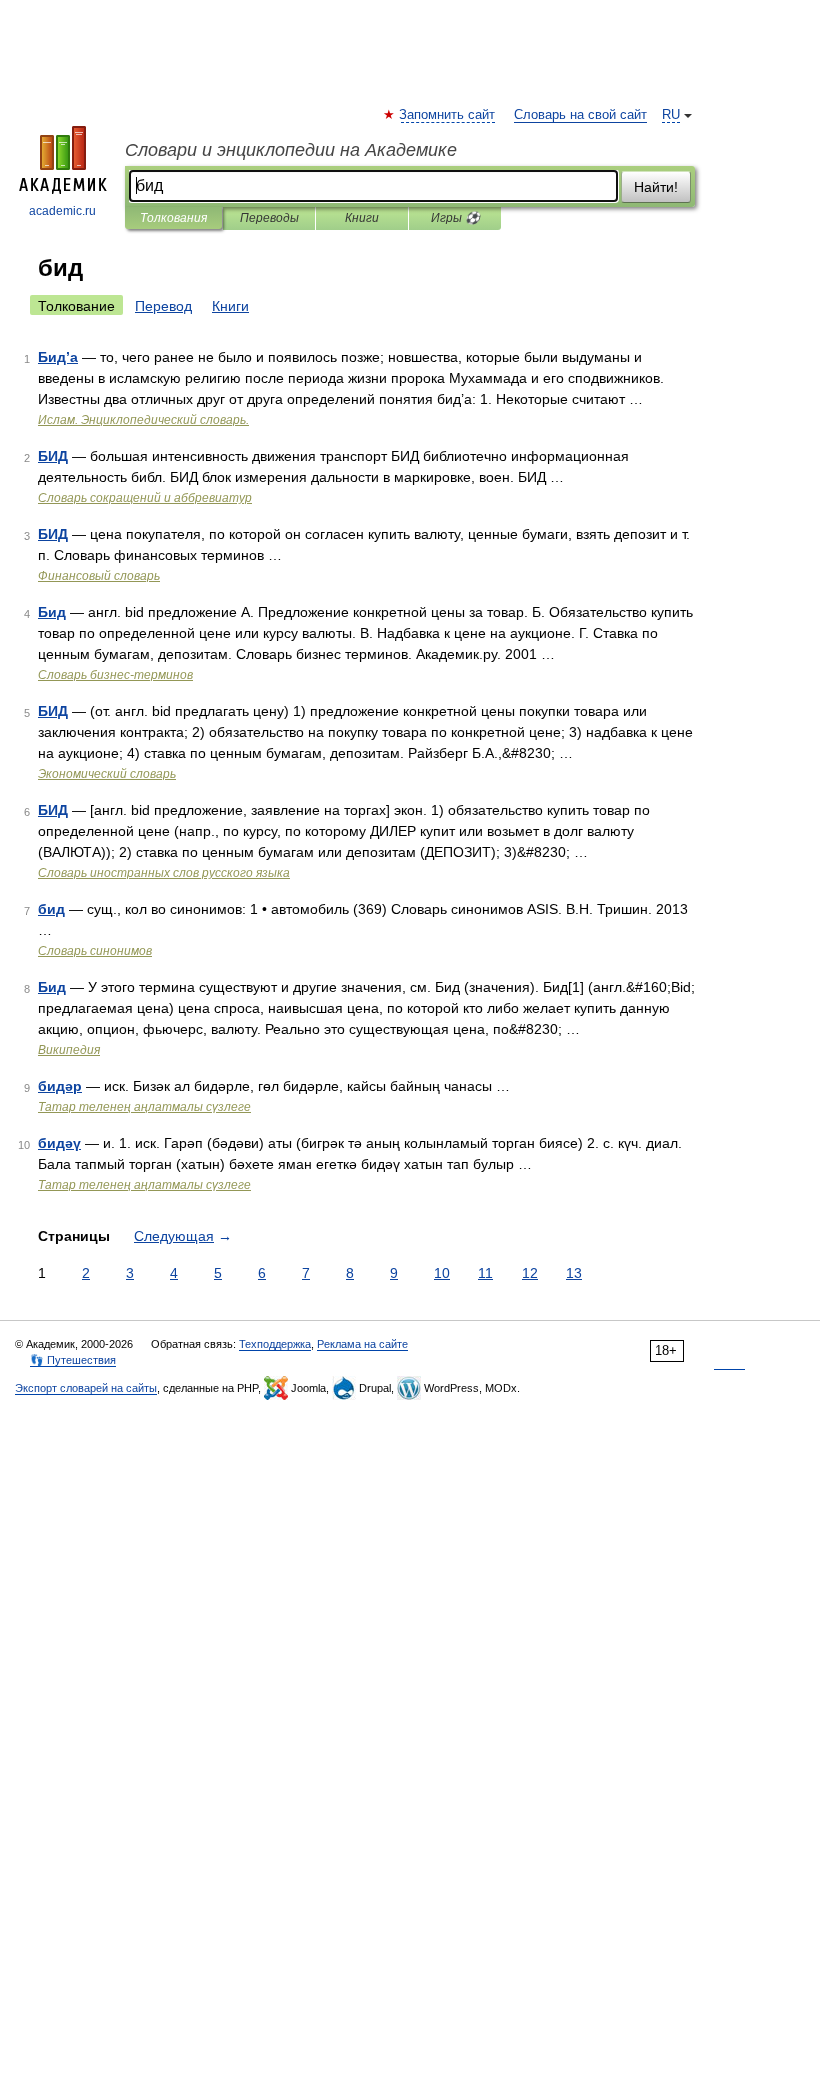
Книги (362, 218)
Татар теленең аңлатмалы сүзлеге (144, 1107)
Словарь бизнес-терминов (115, 675)
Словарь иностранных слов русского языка (164, 873)
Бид (52, 612)
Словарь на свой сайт (580, 115)
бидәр (60, 1086)
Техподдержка (275, 1344)
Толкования (173, 218)
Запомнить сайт (448, 115)
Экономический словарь (107, 774)
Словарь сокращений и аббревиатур (145, 498)
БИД (53, 456)
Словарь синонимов (95, 951)
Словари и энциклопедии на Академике (291, 150)
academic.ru (62, 211)
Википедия (69, 1050)
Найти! (656, 187)
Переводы (269, 218)
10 (442, 1273)
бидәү (59, 1143)
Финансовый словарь (99, 576)
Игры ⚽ (455, 218)
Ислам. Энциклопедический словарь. (143, 420)
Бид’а (58, 357)
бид (51, 909)
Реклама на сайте (362, 1344)
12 (530, 1273)
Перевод (163, 306)
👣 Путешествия (73, 1360)
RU (671, 115)
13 (574, 1273)
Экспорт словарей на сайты (86, 1388)
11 (485, 1273)
